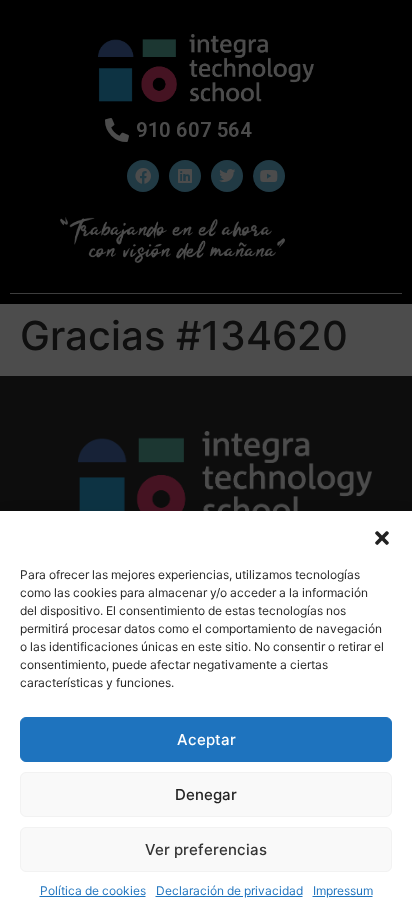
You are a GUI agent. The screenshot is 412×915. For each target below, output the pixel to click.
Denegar (206, 794)
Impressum (343, 890)
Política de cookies (93, 890)
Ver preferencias (206, 849)
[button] (382, 536)
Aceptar (206, 739)
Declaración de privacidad (229, 890)
